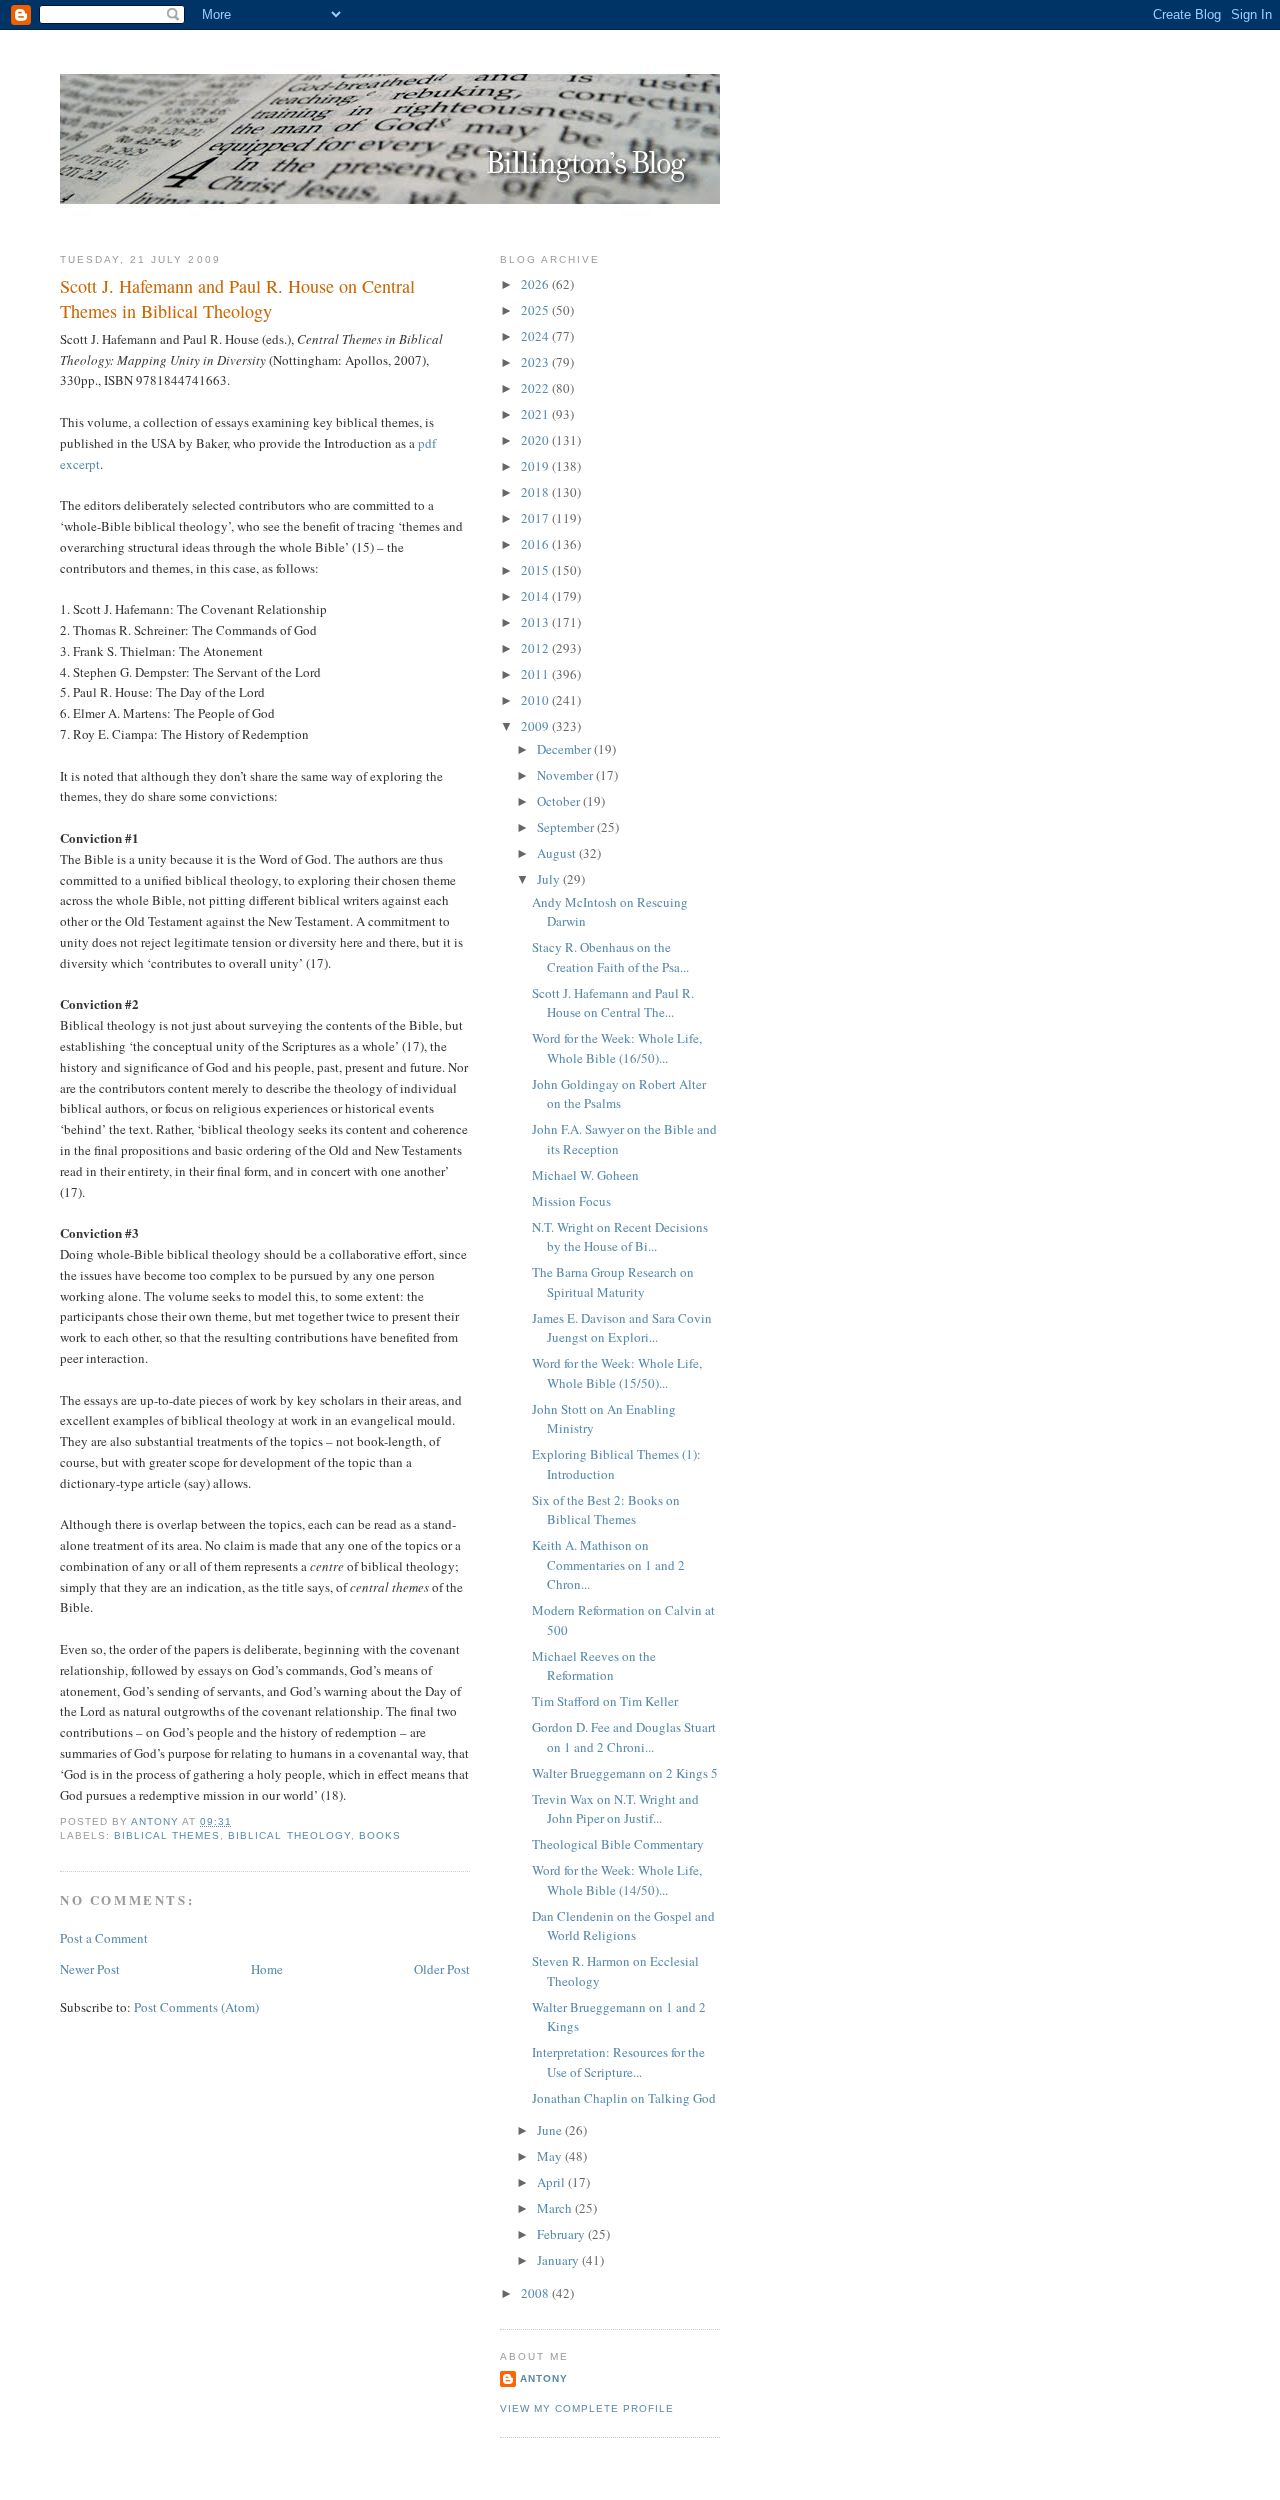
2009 (536, 726)
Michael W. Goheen (585, 1175)
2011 (536, 674)
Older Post (442, 1969)
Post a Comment (104, 1938)
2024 (536, 336)
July (550, 879)
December (565, 749)
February (562, 2234)
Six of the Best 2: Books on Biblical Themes (606, 1510)
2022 (536, 388)
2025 (536, 310)
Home (267, 1969)
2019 (536, 466)
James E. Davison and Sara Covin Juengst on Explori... (622, 1328)
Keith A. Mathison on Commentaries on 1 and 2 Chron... (608, 1564)
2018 (536, 492)
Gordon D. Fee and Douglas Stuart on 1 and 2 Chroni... (624, 1737)
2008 (536, 2293)
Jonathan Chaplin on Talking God (624, 2098)
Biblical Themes (167, 1835)
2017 (536, 518)
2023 (536, 362)
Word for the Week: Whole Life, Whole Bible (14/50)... (617, 1880)
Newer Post (90, 1969)
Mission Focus (571, 1201)
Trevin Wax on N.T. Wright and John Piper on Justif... (615, 1809)
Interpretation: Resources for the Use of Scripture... (618, 2062)
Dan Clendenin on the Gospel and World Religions (623, 1926)
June (551, 2130)
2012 (536, 648)
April (552, 2182)
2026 (536, 284)
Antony (544, 2378)
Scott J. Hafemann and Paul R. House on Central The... (613, 1003)
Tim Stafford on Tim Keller (605, 1701)
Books (380, 1835)
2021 (536, 414)
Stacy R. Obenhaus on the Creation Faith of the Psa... (610, 957)
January (559, 2260)
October (560, 801)
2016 (536, 544)
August (558, 853)
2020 (536, 440)
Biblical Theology (289, 1835)
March (556, 2208)
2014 (536, 596)
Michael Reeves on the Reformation (594, 1666)
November (566, 775)
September (567, 827)
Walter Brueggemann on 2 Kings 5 (625, 1773)
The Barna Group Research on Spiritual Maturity (613, 1282)
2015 (536, 570)
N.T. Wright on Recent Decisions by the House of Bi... (620, 1237)
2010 (536, 700)
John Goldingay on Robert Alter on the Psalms (619, 1094)
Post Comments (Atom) (196, 2007)
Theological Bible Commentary (618, 1844)
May (551, 2156)
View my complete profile (587, 2408)
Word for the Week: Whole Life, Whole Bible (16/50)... (617, 1048)
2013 (536, 622)
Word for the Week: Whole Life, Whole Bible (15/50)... (617, 1373)
